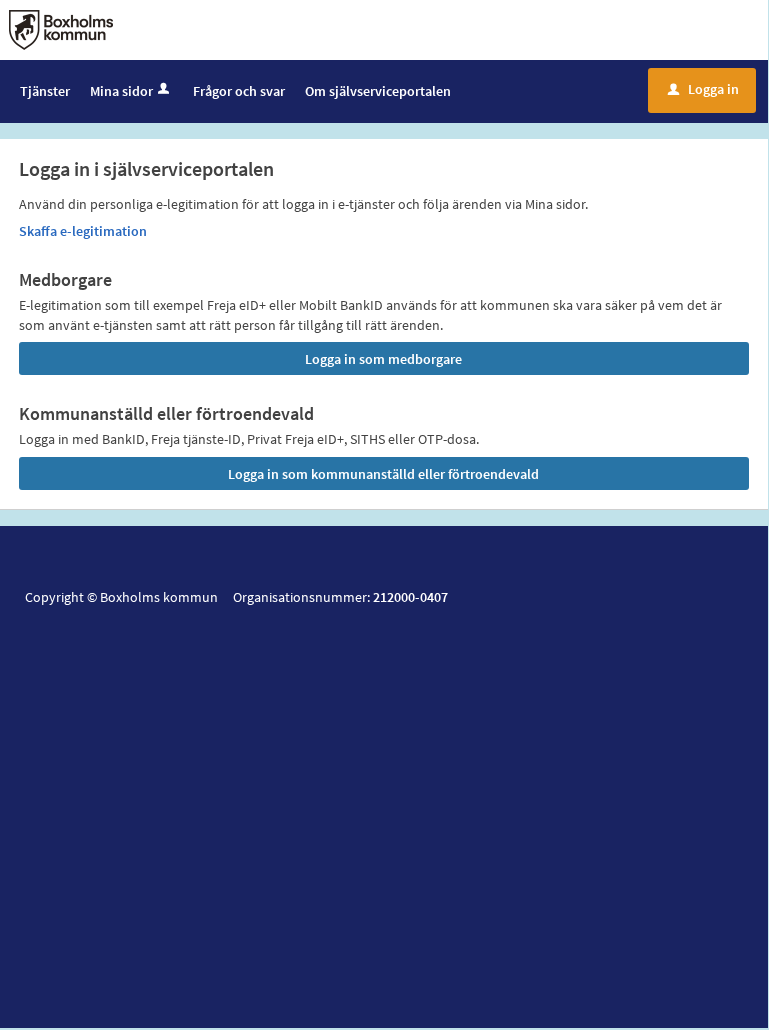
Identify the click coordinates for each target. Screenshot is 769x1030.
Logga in (703, 89)
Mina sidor (121, 91)
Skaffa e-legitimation (83, 231)
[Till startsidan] (61, 28)
